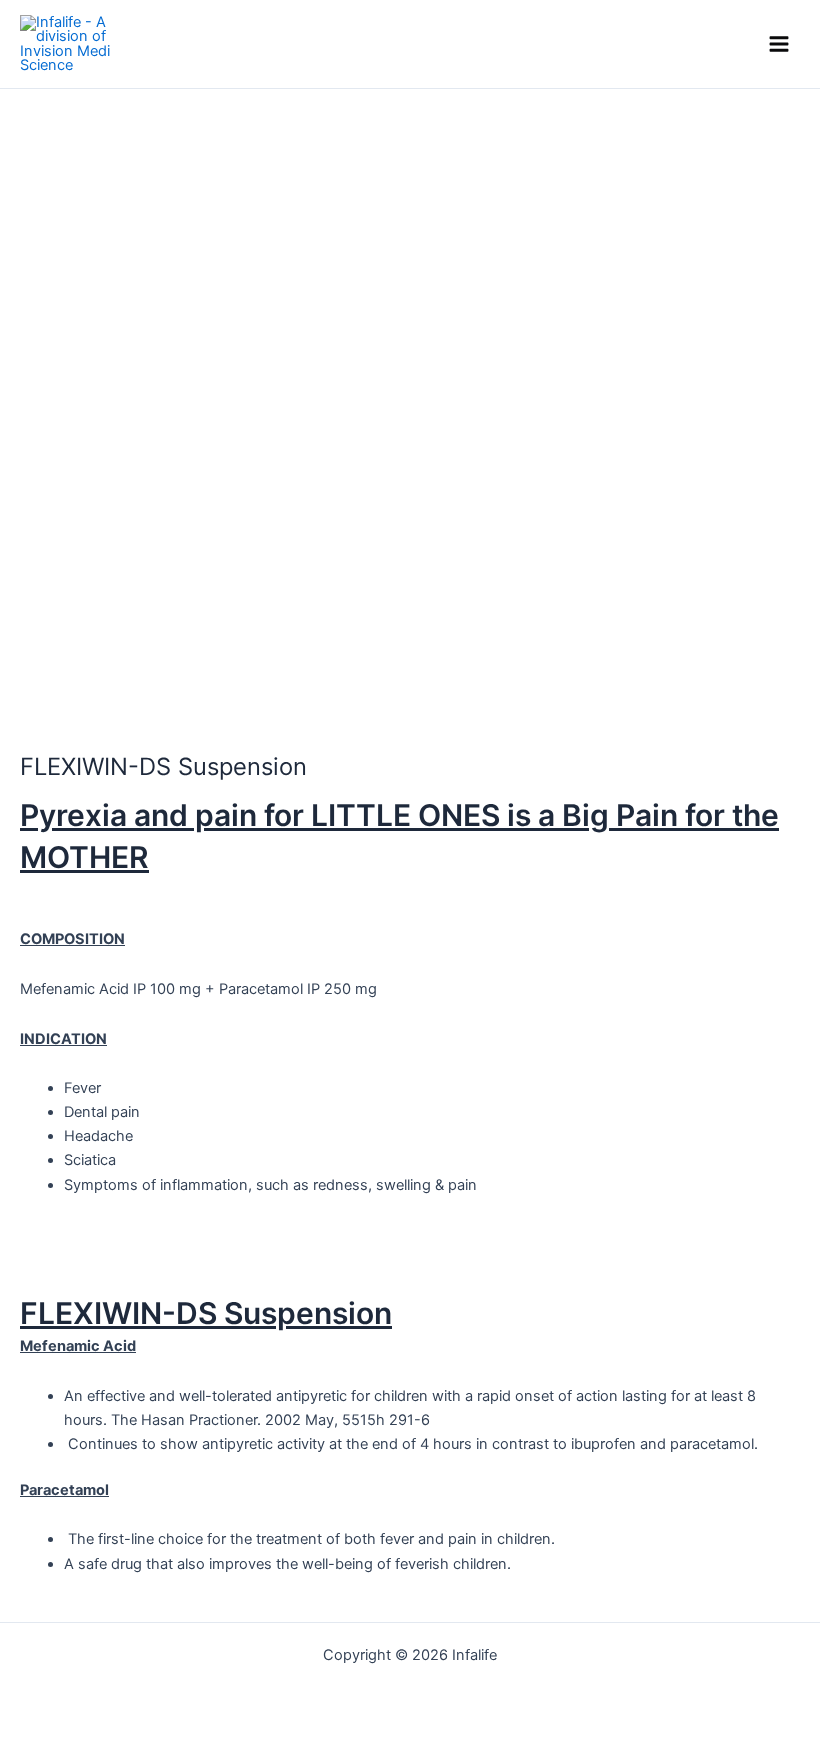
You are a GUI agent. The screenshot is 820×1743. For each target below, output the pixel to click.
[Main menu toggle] (779, 44)
